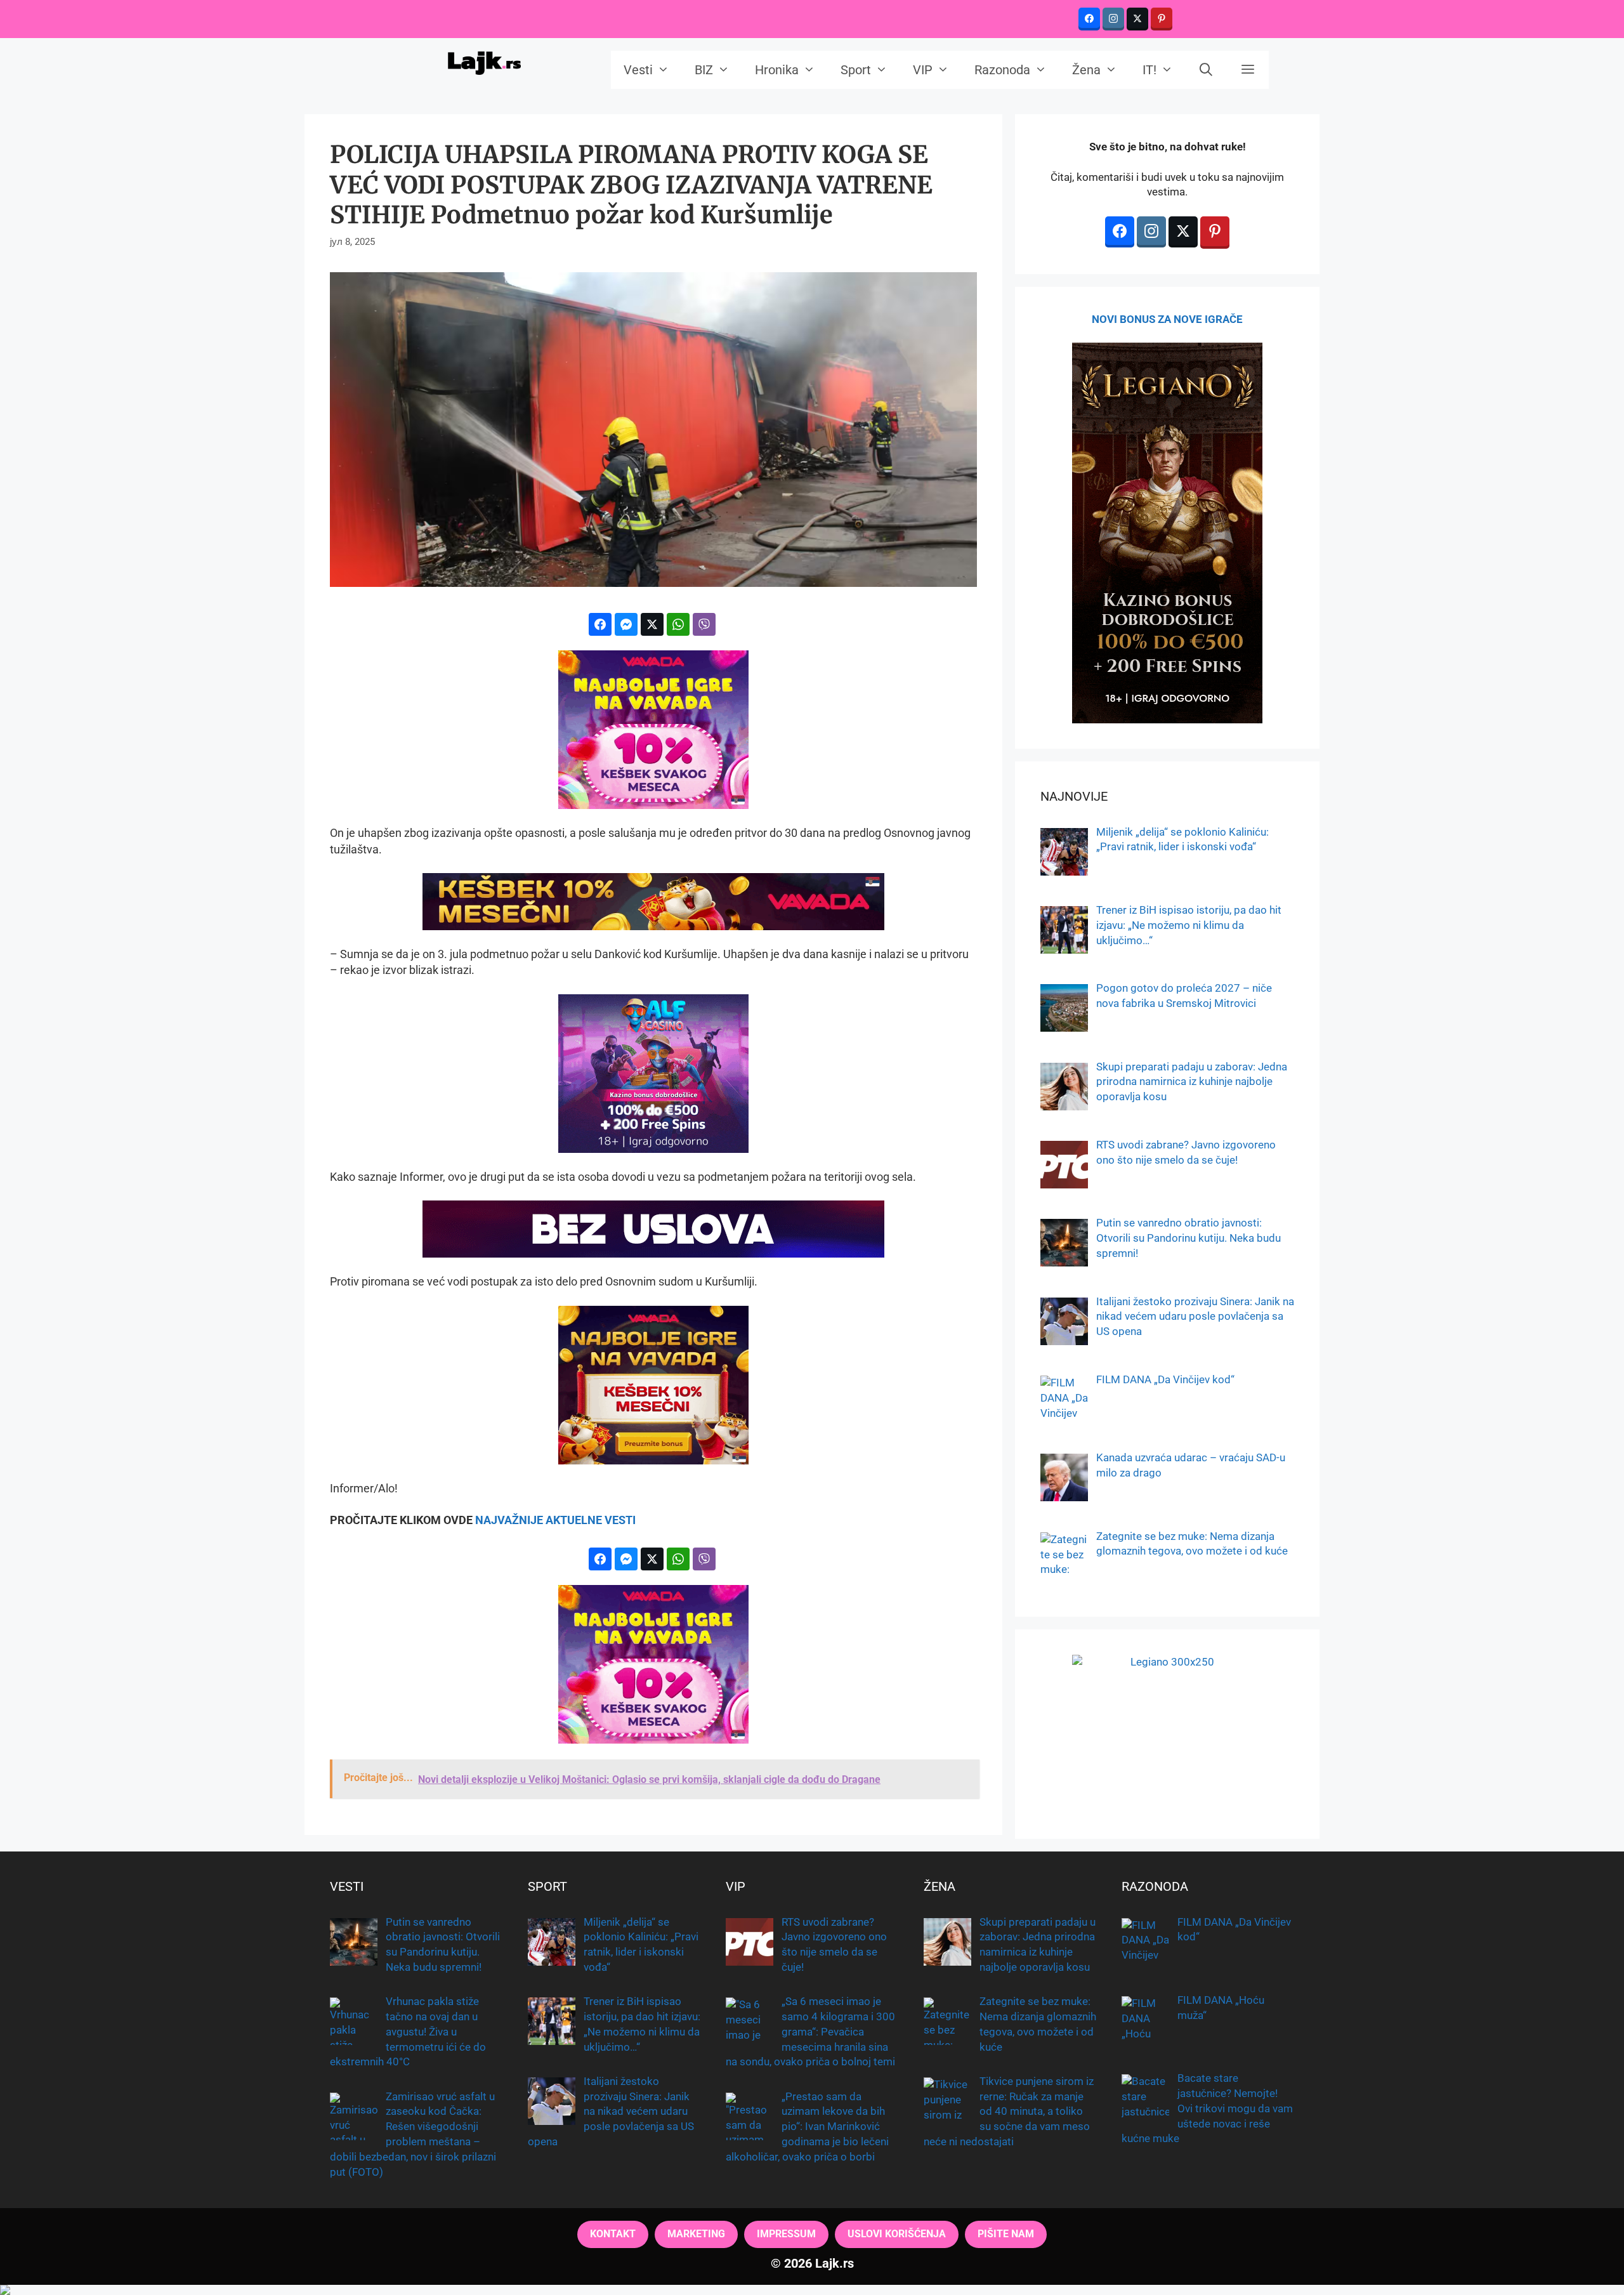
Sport (856, 70)
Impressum (786, 2234)
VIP (923, 70)
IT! (1149, 70)
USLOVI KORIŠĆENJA (897, 2234)
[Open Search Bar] (1207, 70)
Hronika (777, 70)
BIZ (704, 70)
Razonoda (1002, 70)
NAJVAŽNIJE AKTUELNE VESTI (555, 1520)
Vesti (638, 70)
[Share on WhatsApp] (678, 624)
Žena (1086, 70)
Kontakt (613, 2234)
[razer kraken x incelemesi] (812, 2290)
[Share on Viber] (704, 624)
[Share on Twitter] (652, 624)
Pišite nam (1006, 2234)
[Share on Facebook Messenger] (626, 624)
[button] (1248, 70)
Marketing (696, 2234)
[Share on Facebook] (600, 624)
